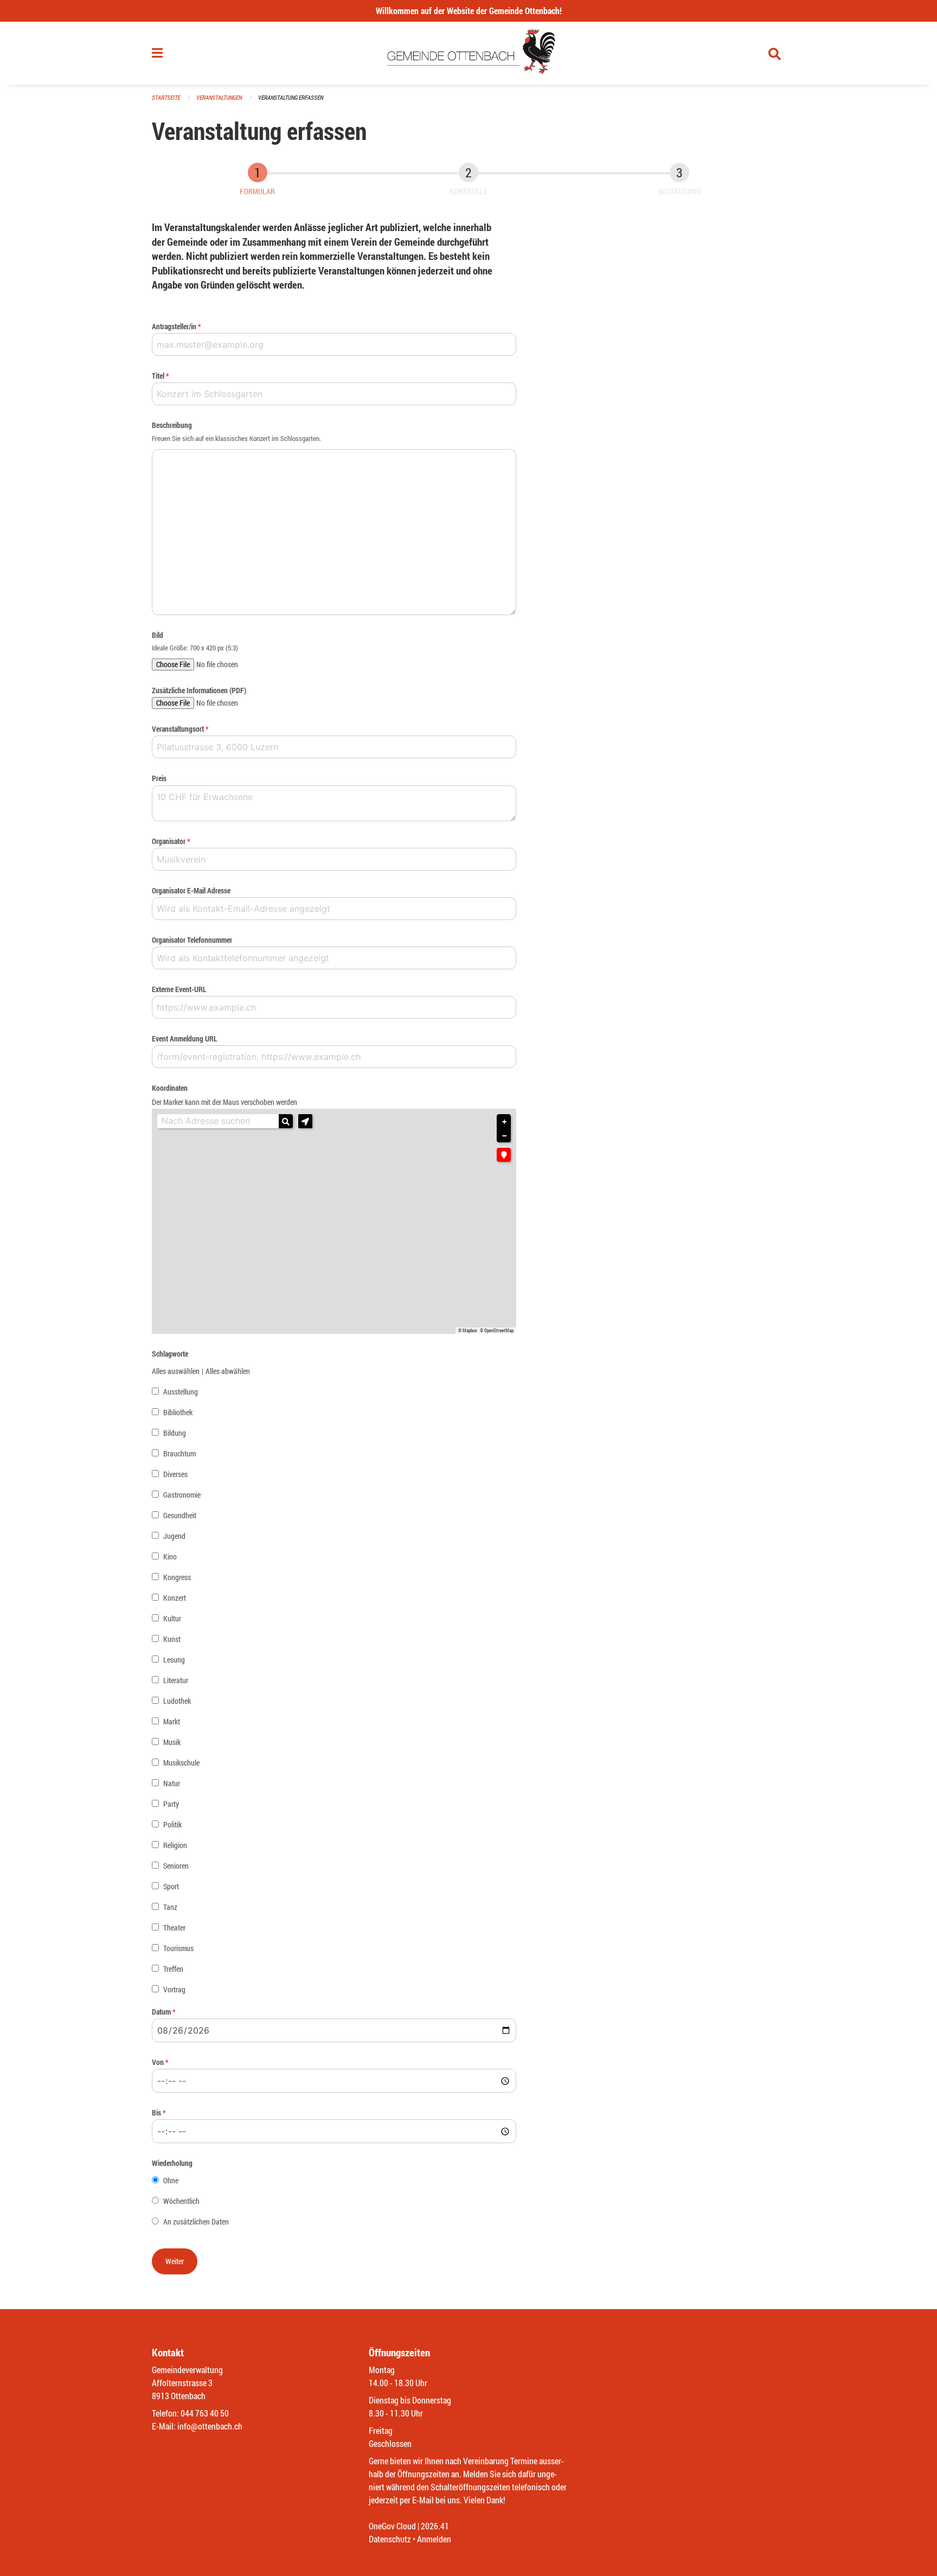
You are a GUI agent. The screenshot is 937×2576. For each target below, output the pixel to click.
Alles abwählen (228, 1371)
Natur (172, 1783)
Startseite (166, 97)
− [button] (504, 1136)
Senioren (176, 1866)
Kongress (177, 1577)
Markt (172, 1721)
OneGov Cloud (392, 2526)
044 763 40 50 (205, 2413)
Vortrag (174, 1989)
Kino (170, 1557)
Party (171, 1804)
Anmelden (434, 2539)
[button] (305, 1121)
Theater (174, 1928)
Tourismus (178, 1948)
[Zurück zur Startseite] (469, 53)
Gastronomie (182, 1495)
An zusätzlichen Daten (196, 2222)
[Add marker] (504, 1155)
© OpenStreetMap (497, 1331)
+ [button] (504, 1122)
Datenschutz (390, 2539)
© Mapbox (468, 1331)
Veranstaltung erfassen (291, 97)
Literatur (176, 1680)
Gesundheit (180, 1515)
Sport (171, 1886)
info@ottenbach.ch (210, 2426)
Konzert (175, 1598)
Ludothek (177, 1701)
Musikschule (181, 1763)
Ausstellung (181, 1392)
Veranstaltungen (219, 97)
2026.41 (435, 2526)
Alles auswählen (176, 1371)
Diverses (175, 1474)
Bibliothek (178, 1412)
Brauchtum (179, 1453)
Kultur (172, 1618)
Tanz (170, 1907)
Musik (172, 1742)
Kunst (172, 1639)
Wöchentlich (181, 2201)
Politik (172, 1824)
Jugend (174, 1536)
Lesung (174, 1660)
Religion (175, 1845)
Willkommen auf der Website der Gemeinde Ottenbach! (469, 11)
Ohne (171, 2180)
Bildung (175, 1433)
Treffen (173, 1969)
